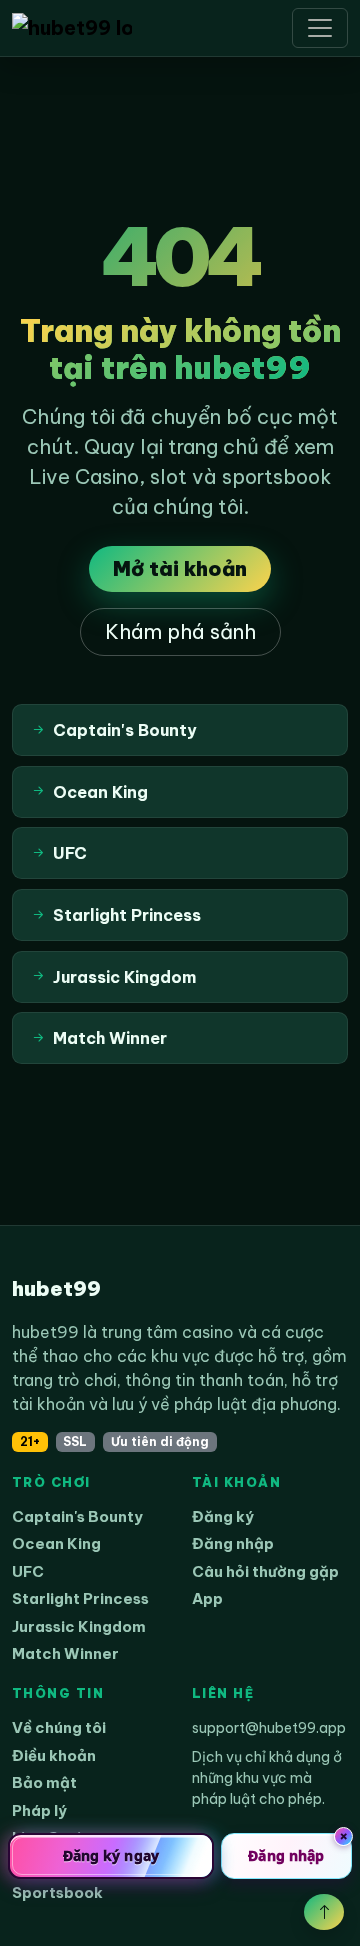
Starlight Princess (80, 1598)
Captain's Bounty (77, 1516)
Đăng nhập (233, 1543)
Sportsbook (57, 1892)
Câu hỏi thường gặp (265, 1571)
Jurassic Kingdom (79, 1626)
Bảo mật (44, 1782)
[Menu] (320, 28)
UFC (28, 1571)
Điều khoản (54, 1755)
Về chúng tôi (59, 1727)
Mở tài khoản (180, 568)
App (207, 1598)
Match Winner (65, 1653)
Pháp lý (39, 1810)
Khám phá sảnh (180, 631)
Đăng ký (223, 1516)
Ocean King (56, 1543)
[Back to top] (324, 1912)
